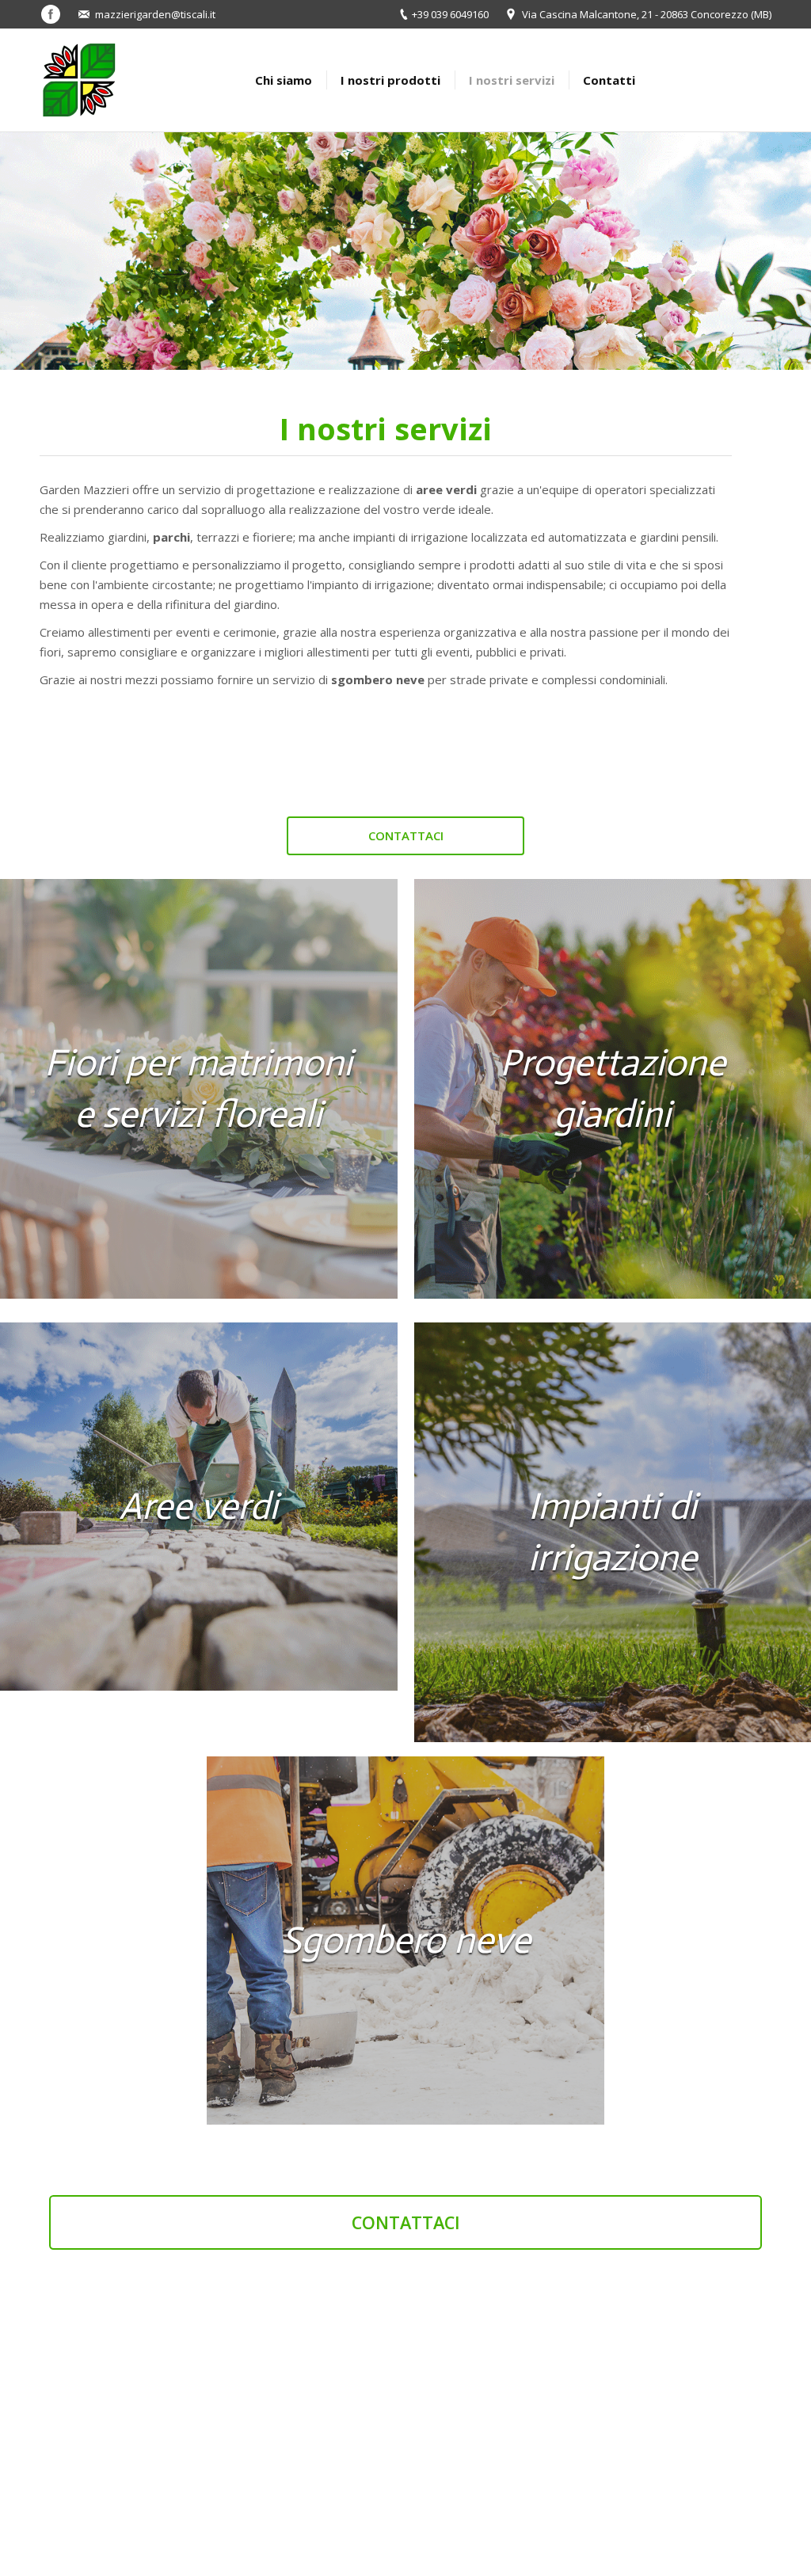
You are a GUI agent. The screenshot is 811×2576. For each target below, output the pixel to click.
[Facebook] (51, 14)
